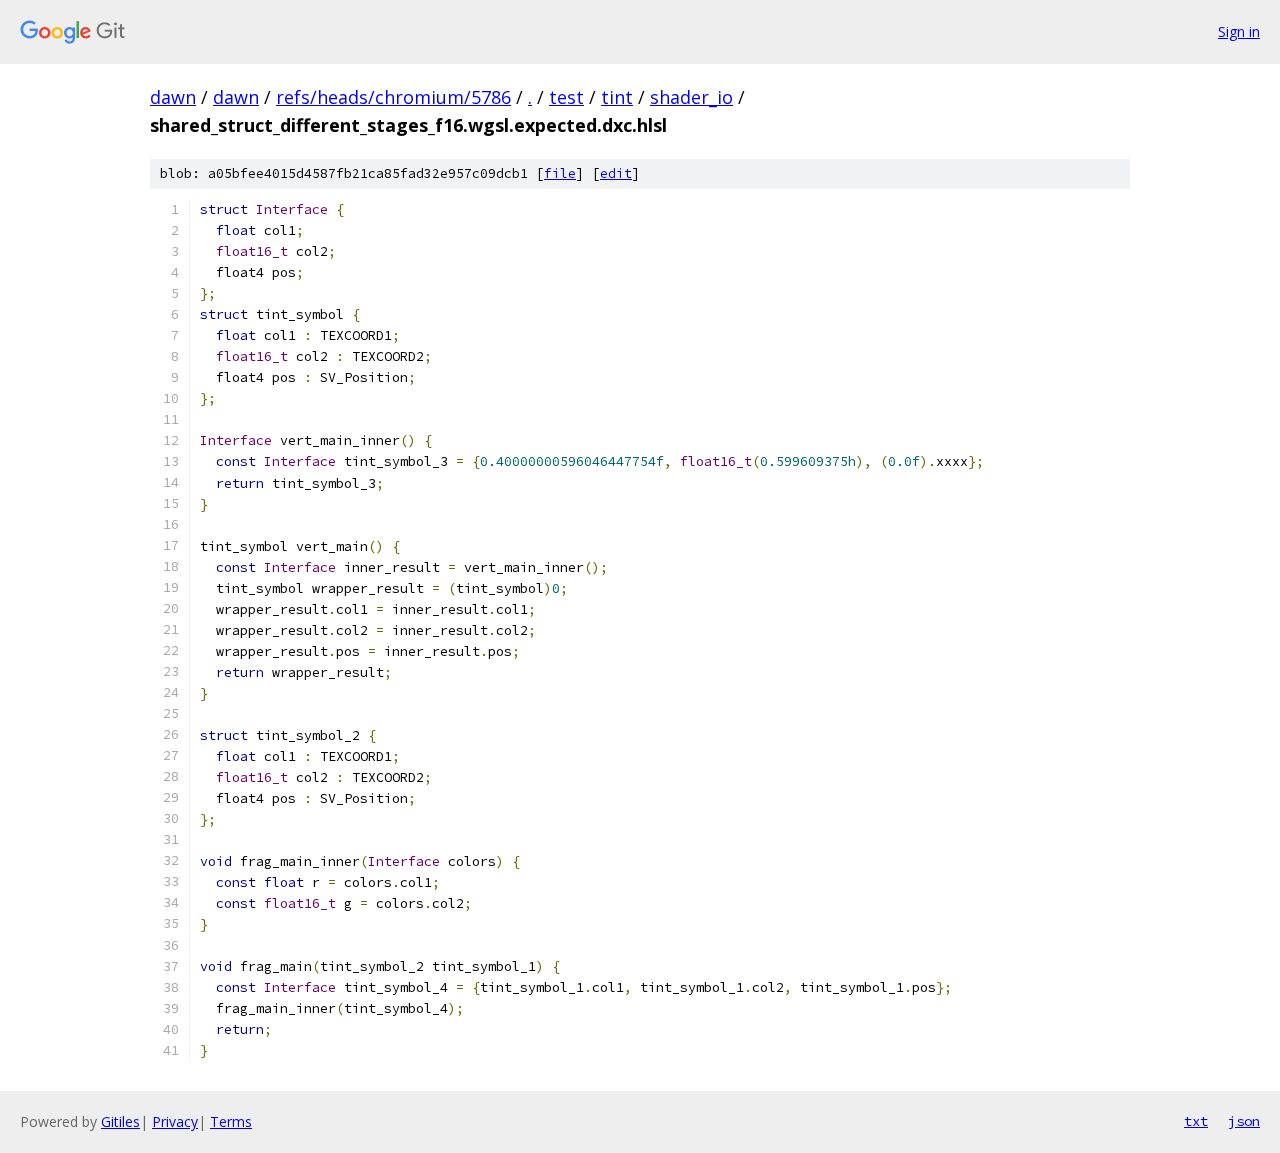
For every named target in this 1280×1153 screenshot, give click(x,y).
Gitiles (120, 1121)
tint (617, 97)
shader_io (691, 97)
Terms (231, 1121)
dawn (173, 97)
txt (1196, 1121)
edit (616, 173)
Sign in (1239, 31)
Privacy (175, 1121)
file (560, 173)
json (1244, 1121)
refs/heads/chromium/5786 (393, 97)
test (566, 97)
